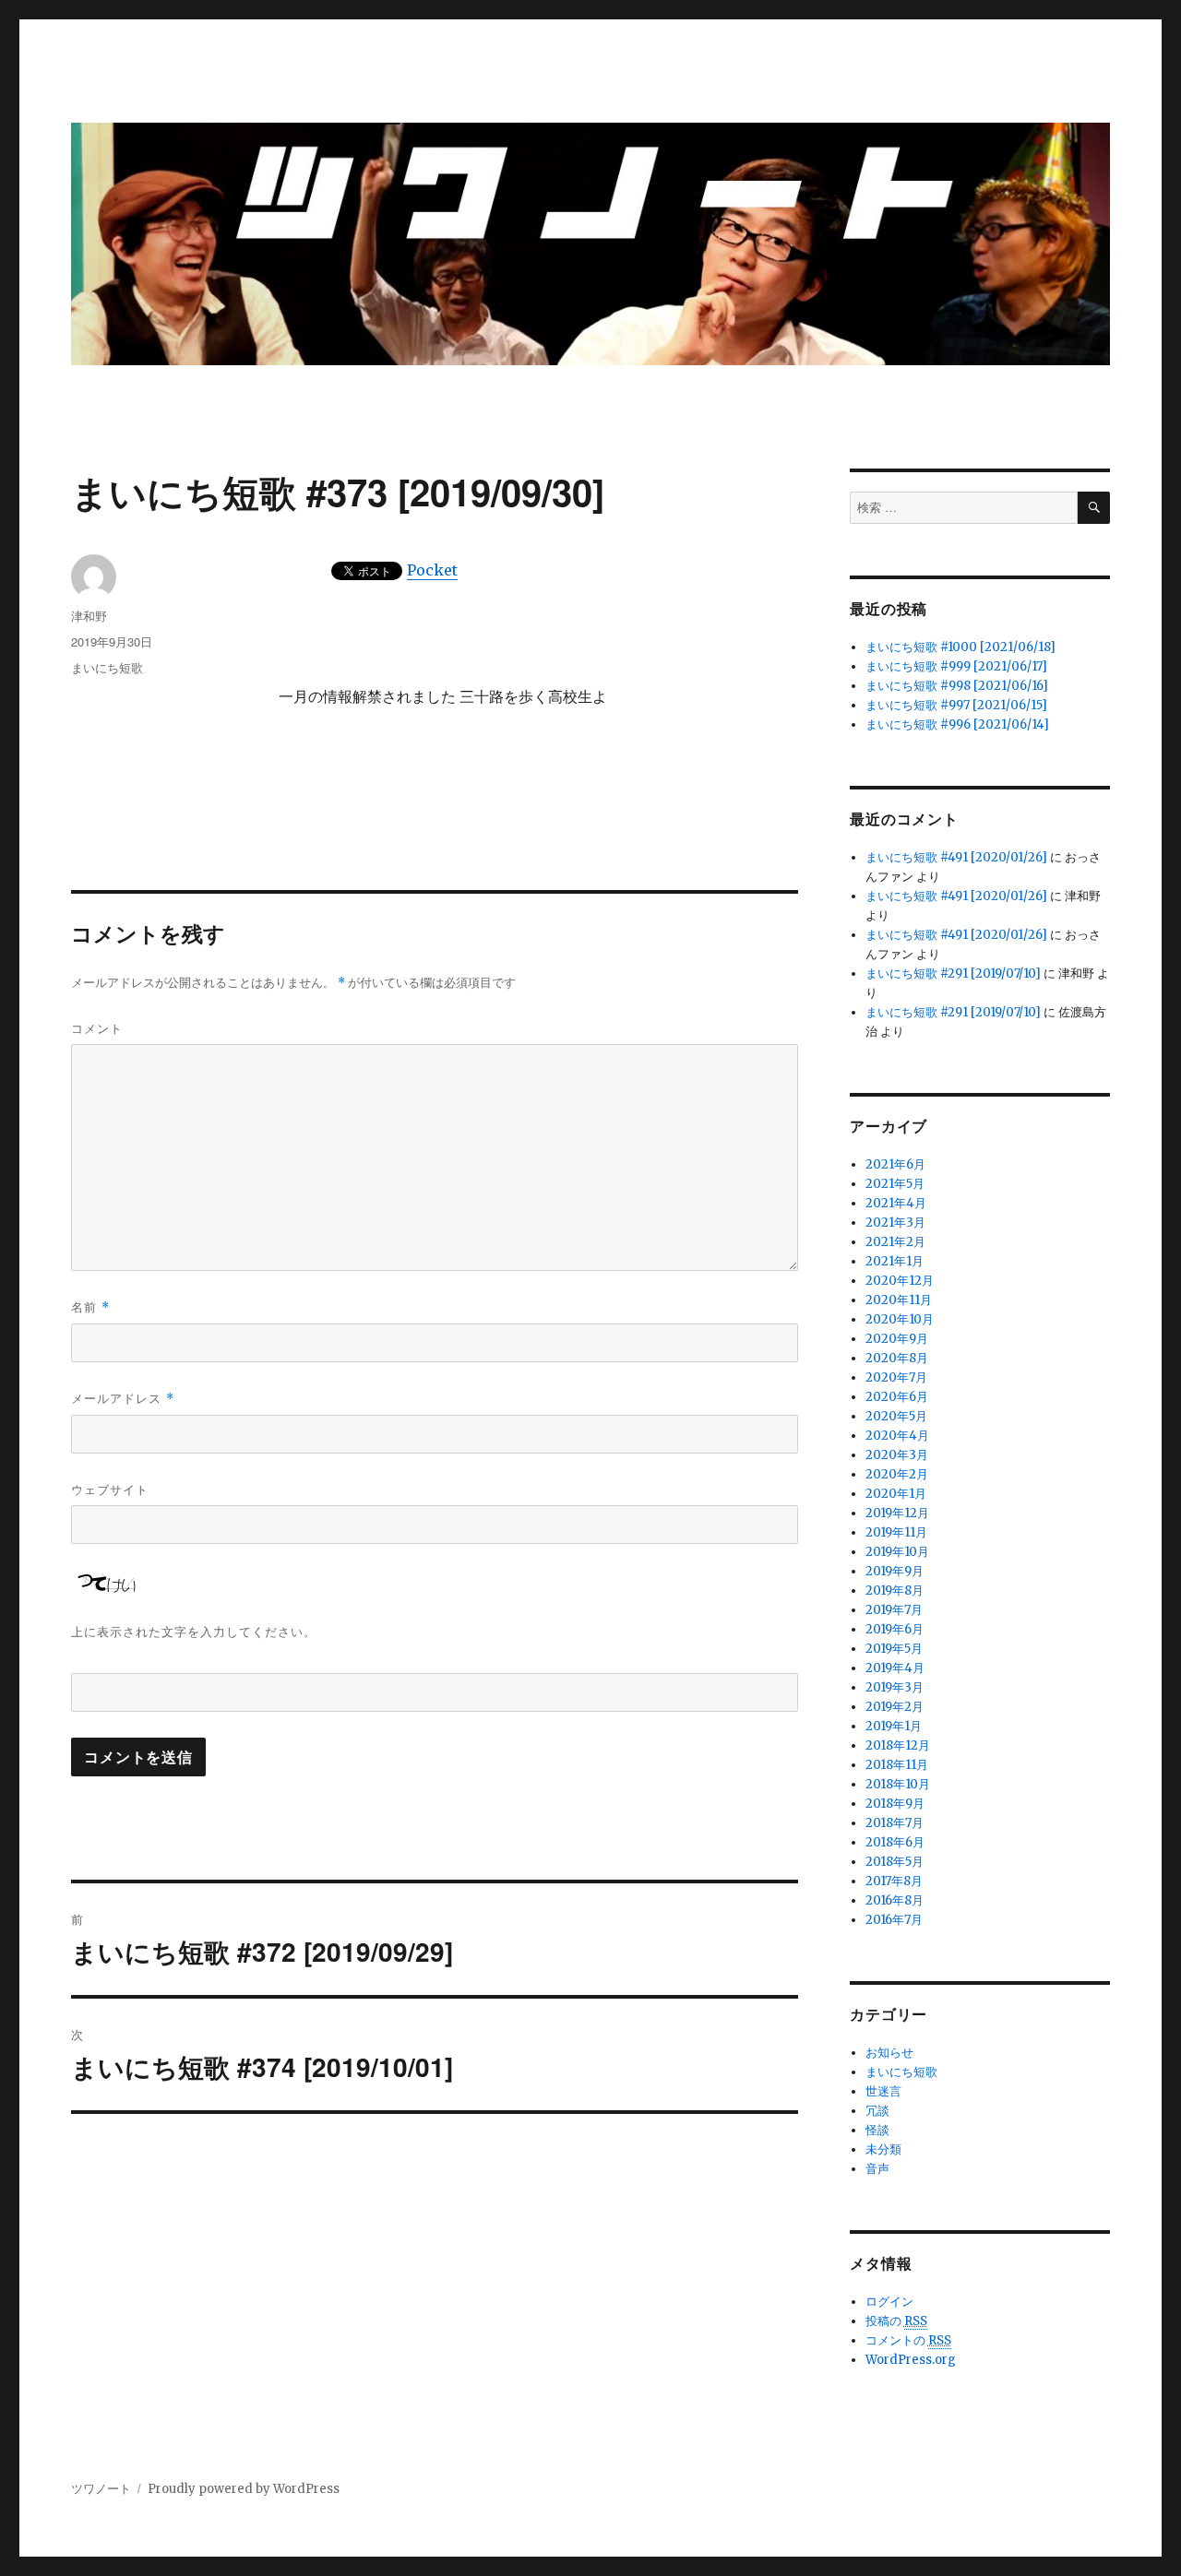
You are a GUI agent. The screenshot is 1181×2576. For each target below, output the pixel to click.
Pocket (432, 570)
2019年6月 (895, 1629)
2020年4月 (897, 1436)
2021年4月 (896, 1203)
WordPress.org (911, 2360)
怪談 (877, 2130)
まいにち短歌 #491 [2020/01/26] (956, 857)
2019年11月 (896, 1532)
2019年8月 (895, 1591)
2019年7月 (894, 1610)
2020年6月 (897, 1397)
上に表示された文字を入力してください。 (194, 1631)
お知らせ (889, 2053)
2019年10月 (897, 1552)
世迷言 (883, 2091)
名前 (90, 1306)
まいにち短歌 (107, 667)
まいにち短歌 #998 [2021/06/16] (957, 686)
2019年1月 (894, 1726)
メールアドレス (123, 1398)
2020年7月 (896, 1377)
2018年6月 (895, 1842)
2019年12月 (897, 1513)
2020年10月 (900, 1319)
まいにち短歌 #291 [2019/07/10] (953, 973)
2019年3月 (895, 1687)
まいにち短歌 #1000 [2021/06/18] (960, 647)
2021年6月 (895, 1164)
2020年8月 (897, 1358)
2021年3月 (895, 1223)
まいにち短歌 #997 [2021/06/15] (956, 705)
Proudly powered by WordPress (244, 2489)
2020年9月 (897, 1339)
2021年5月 (895, 1184)
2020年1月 (896, 1494)
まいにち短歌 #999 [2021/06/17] (956, 666)
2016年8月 (895, 1900)
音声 (877, 2169)
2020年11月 (899, 1300)
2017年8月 (894, 1881)
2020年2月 (897, 1474)
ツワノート (101, 2489)
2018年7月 (895, 1823)
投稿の (896, 2321)
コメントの (908, 2340)
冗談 (877, 2111)
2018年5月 (895, 1862)
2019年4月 (895, 1668)
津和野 (89, 616)
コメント (97, 1028)
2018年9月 (895, 1804)
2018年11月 (897, 1765)
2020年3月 (897, 1455)
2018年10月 (898, 1784)
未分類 (883, 2149)
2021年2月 (895, 1242)
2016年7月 (894, 1920)
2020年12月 (900, 1281)
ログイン (889, 2302)
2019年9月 (895, 1571)
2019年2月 (895, 1707)
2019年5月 (894, 1649)
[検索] (1094, 508)
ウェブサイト (110, 1489)
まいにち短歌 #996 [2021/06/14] (957, 724)
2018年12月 (898, 1745)
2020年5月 (896, 1416)
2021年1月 (895, 1261)
